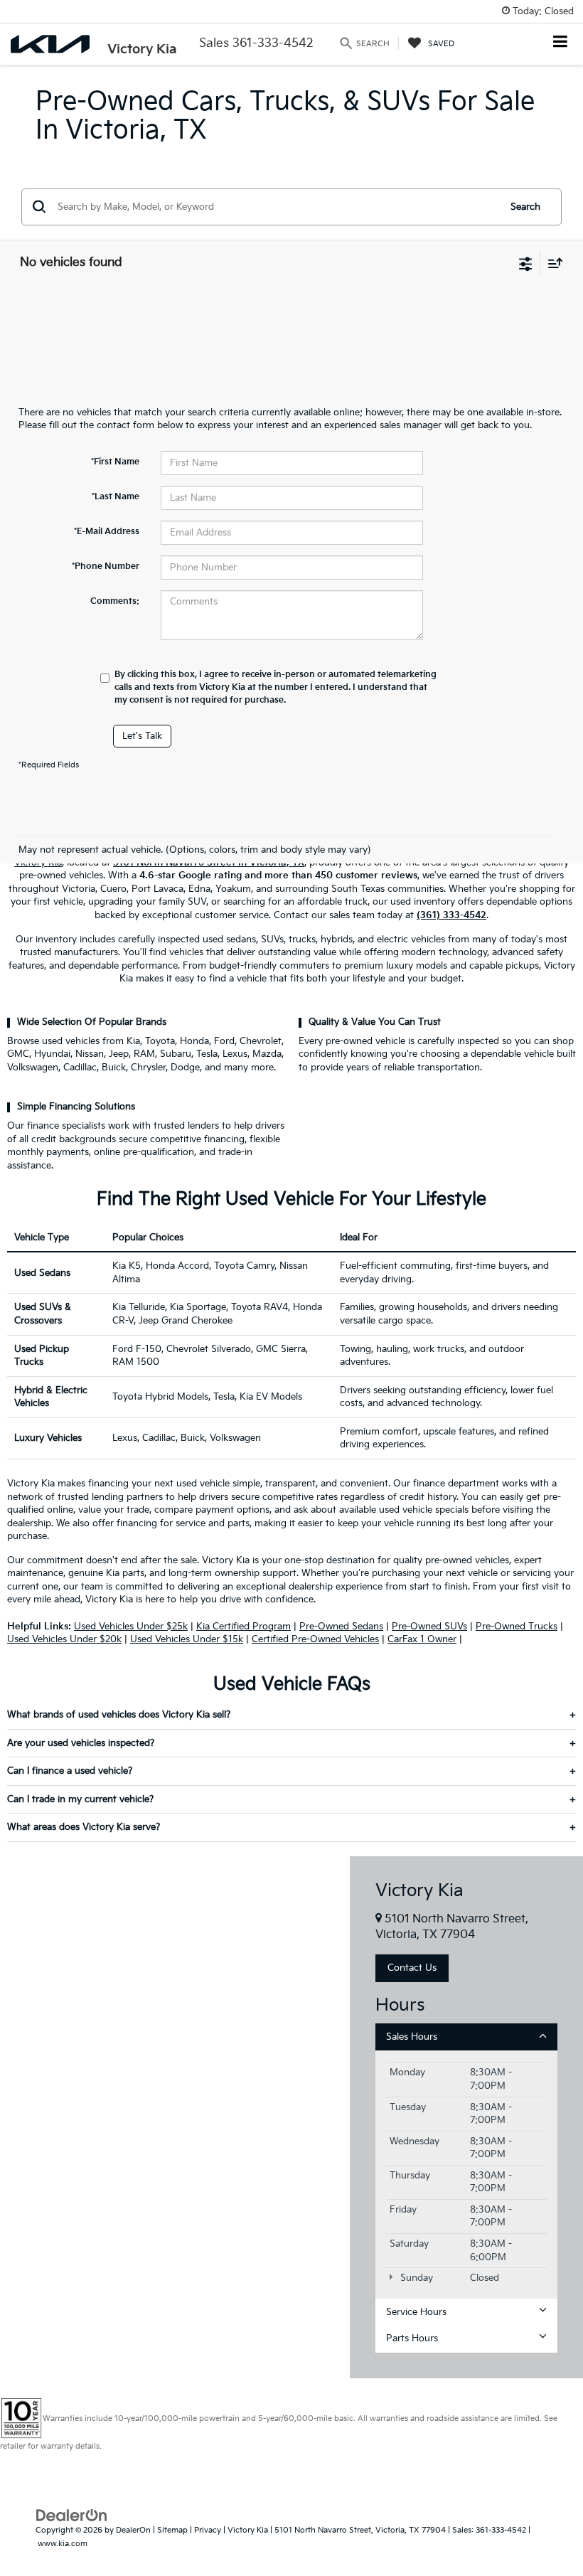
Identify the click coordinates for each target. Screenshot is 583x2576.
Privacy (208, 2530)
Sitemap (172, 2530)
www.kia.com (63, 2544)
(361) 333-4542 (451, 915)
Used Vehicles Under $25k (131, 1627)
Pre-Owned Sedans (341, 1627)
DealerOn (133, 2530)
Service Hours (416, 2312)
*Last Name (116, 497)
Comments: (115, 601)
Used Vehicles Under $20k (64, 1639)
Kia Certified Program (244, 1627)
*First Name (115, 462)
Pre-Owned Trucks (517, 1627)
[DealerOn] (72, 2516)
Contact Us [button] (412, 1968)
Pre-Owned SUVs (429, 1627)
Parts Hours (412, 2338)
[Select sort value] (552, 263)
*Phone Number (106, 566)
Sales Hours (412, 2037)
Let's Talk (142, 736)
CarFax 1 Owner (422, 1639)
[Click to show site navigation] (561, 43)
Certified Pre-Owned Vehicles (315, 1639)
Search (525, 207)
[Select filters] (526, 262)
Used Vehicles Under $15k (187, 1639)
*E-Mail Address (107, 532)
